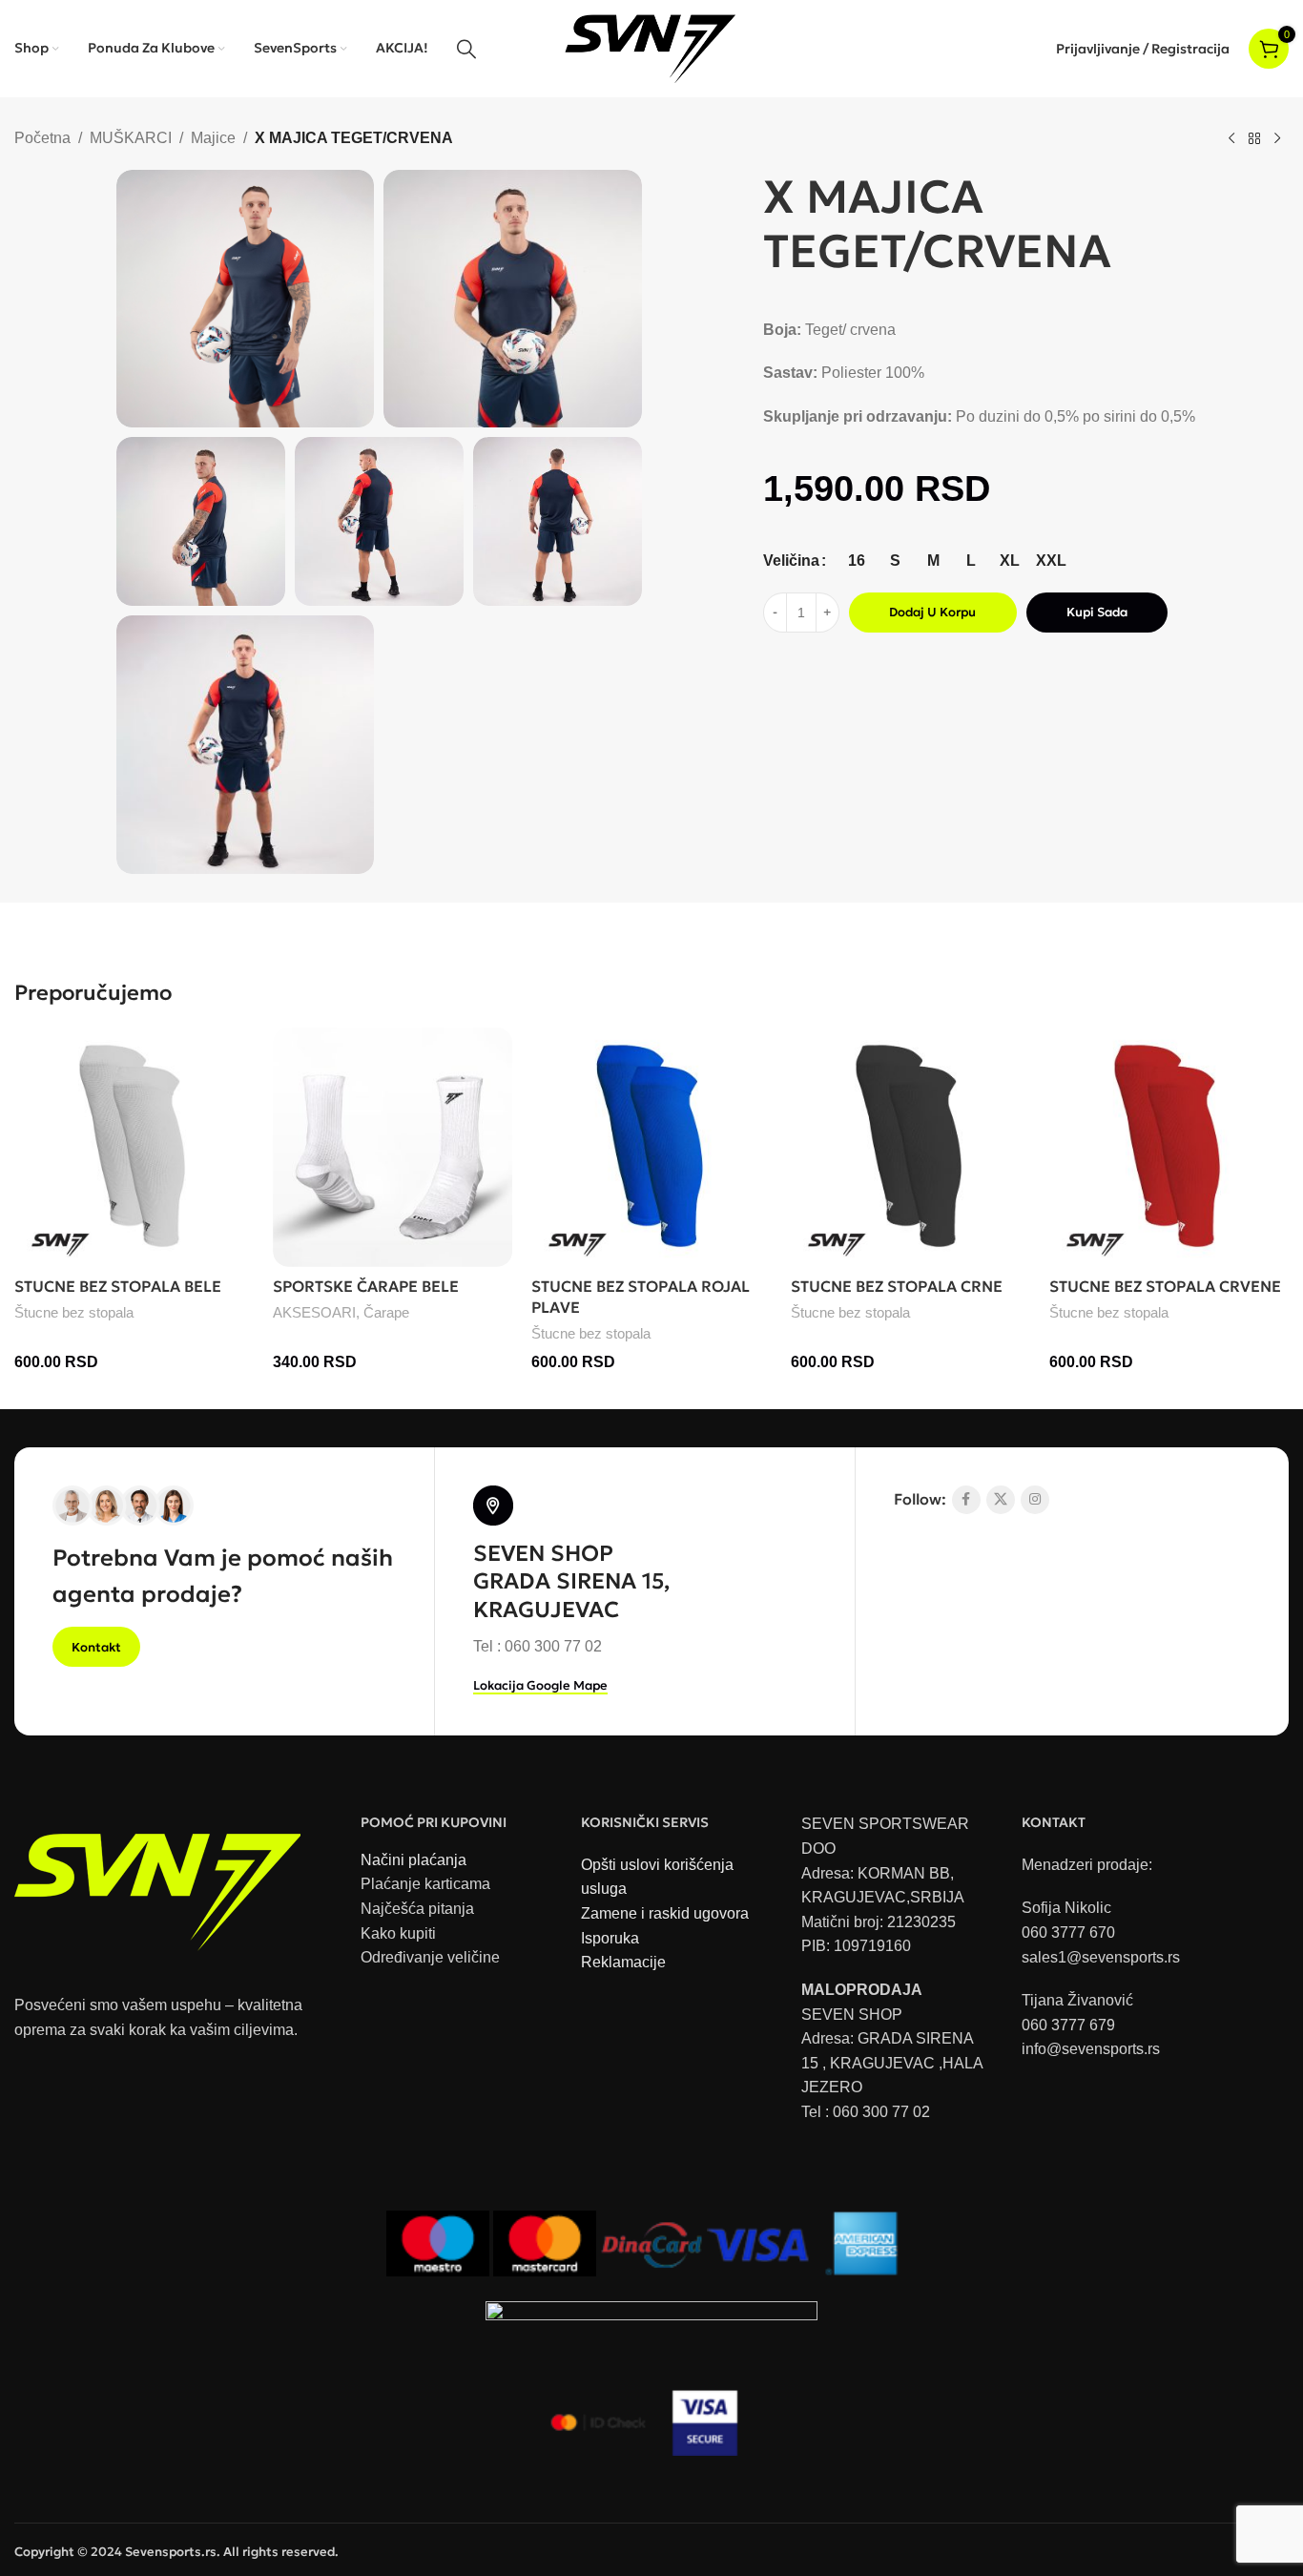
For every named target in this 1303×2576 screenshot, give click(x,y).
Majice (213, 138)
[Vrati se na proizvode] (1254, 139)
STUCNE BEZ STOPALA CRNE (897, 1286)
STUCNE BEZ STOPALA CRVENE (1165, 1286)
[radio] (857, 561)
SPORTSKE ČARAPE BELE (366, 1286)
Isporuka (610, 1938)
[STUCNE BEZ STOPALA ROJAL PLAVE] (651, 1147)
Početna (42, 138)
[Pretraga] (466, 49)
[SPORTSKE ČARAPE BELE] (393, 1147)
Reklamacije (623, 1962)
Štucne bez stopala (74, 1312)
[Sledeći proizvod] (1277, 139)
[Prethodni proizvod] (1231, 139)
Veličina (791, 561)
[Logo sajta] (652, 47)
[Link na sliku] (157, 1883)
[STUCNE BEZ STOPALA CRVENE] (1169, 1147)
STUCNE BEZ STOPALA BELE (118, 1286)
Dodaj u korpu (932, 612)
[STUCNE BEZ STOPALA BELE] (134, 1147)
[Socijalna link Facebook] (966, 1500)
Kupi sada (1097, 612)
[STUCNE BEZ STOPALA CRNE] (910, 1147)
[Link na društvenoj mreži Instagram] (1035, 1500)
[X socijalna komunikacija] (1001, 1500)
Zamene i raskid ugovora (665, 1913)
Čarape (386, 1312)
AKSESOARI (314, 1312)
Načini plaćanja (414, 1860)
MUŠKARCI (131, 138)
